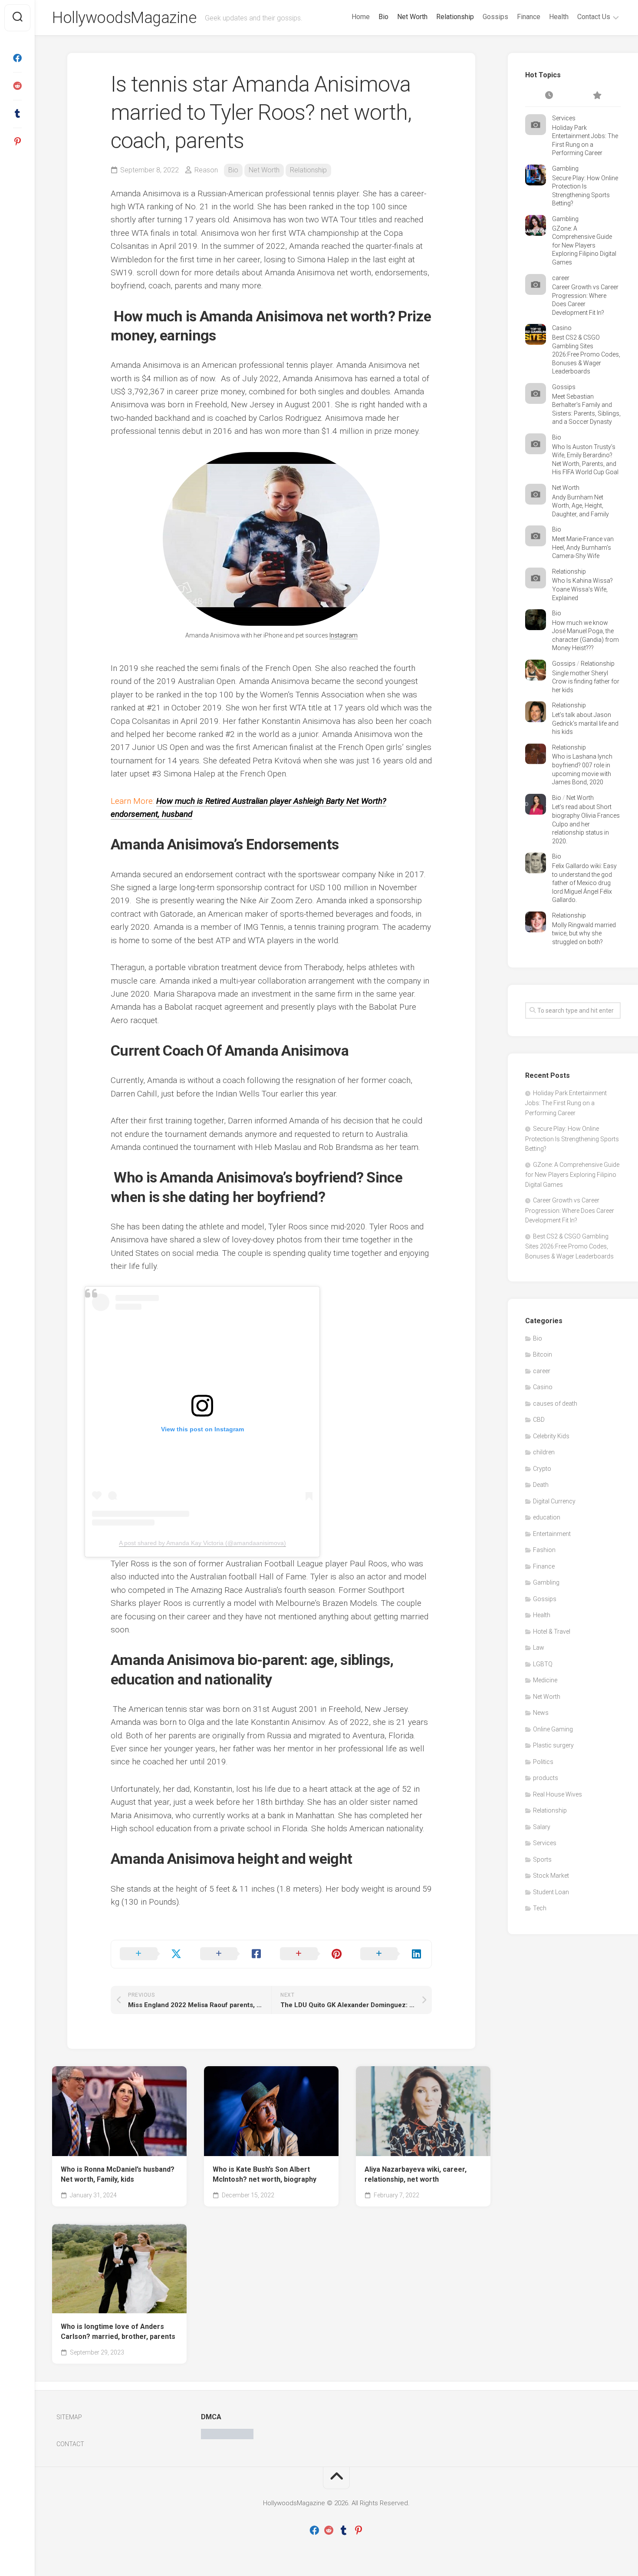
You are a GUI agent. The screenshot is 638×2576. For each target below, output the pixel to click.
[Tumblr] (17, 114)
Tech (540, 1908)
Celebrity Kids (551, 1436)
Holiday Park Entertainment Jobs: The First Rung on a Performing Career (566, 1103)
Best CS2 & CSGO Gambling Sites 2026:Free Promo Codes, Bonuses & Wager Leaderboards (586, 354)
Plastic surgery (553, 1745)
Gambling (565, 168)
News (541, 1713)
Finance (529, 17)
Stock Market (551, 1876)
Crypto (542, 1469)
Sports (542, 1859)
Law (539, 1648)
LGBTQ (543, 1664)
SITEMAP (69, 2417)
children (544, 1452)
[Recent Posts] (549, 96)
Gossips (495, 17)
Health (559, 17)
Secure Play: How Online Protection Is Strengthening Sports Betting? (572, 1139)
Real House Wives (557, 1794)
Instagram (344, 635)
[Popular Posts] (597, 96)
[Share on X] (151, 1954)
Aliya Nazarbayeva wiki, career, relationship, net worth (416, 2174)
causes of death (555, 1404)
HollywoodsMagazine (124, 18)
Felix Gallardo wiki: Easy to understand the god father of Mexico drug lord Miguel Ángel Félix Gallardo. (584, 883)
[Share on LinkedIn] (392, 1954)
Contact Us (594, 17)
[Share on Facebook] (232, 1954)
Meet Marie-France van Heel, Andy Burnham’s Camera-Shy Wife (583, 547)
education (547, 1517)
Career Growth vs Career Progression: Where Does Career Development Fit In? (570, 1210)
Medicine (545, 1680)
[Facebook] (17, 58)
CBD (539, 1420)
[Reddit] (17, 86)
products (546, 1778)
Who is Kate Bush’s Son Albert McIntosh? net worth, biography (265, 2174)
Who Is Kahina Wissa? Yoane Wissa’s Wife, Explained (582, 589)
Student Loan (551, 1892)
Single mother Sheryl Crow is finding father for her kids (586, 682)
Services (564, 118)
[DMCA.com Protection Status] (227, 2437)
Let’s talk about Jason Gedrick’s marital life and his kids (585, 723)
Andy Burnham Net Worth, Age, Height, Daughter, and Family (580, 506)
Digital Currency (554, 1501)
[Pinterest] (17, 142)
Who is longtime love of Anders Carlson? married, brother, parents (118, 2332)
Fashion (544, 1550)
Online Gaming (553, 1729)
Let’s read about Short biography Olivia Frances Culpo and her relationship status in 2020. (586, 824)
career (561, 278)
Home (361, 17)
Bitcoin (543, 1354)
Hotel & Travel (552, 1631)
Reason (206, 170)
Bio (383, 17)
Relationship (455, 17)
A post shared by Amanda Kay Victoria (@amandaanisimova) (202, 1543)
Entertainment (552, 1534)
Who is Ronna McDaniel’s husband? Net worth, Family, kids (118, 2174)
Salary (542, 1827)
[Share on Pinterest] (311, 1954)
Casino (562, 328)
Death (541, 1485)
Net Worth (412, 17)
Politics (543, 1762)
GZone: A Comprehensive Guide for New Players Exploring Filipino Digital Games (584, 245)
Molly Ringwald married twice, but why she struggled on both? (584, 933)
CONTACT (70, 2444)
